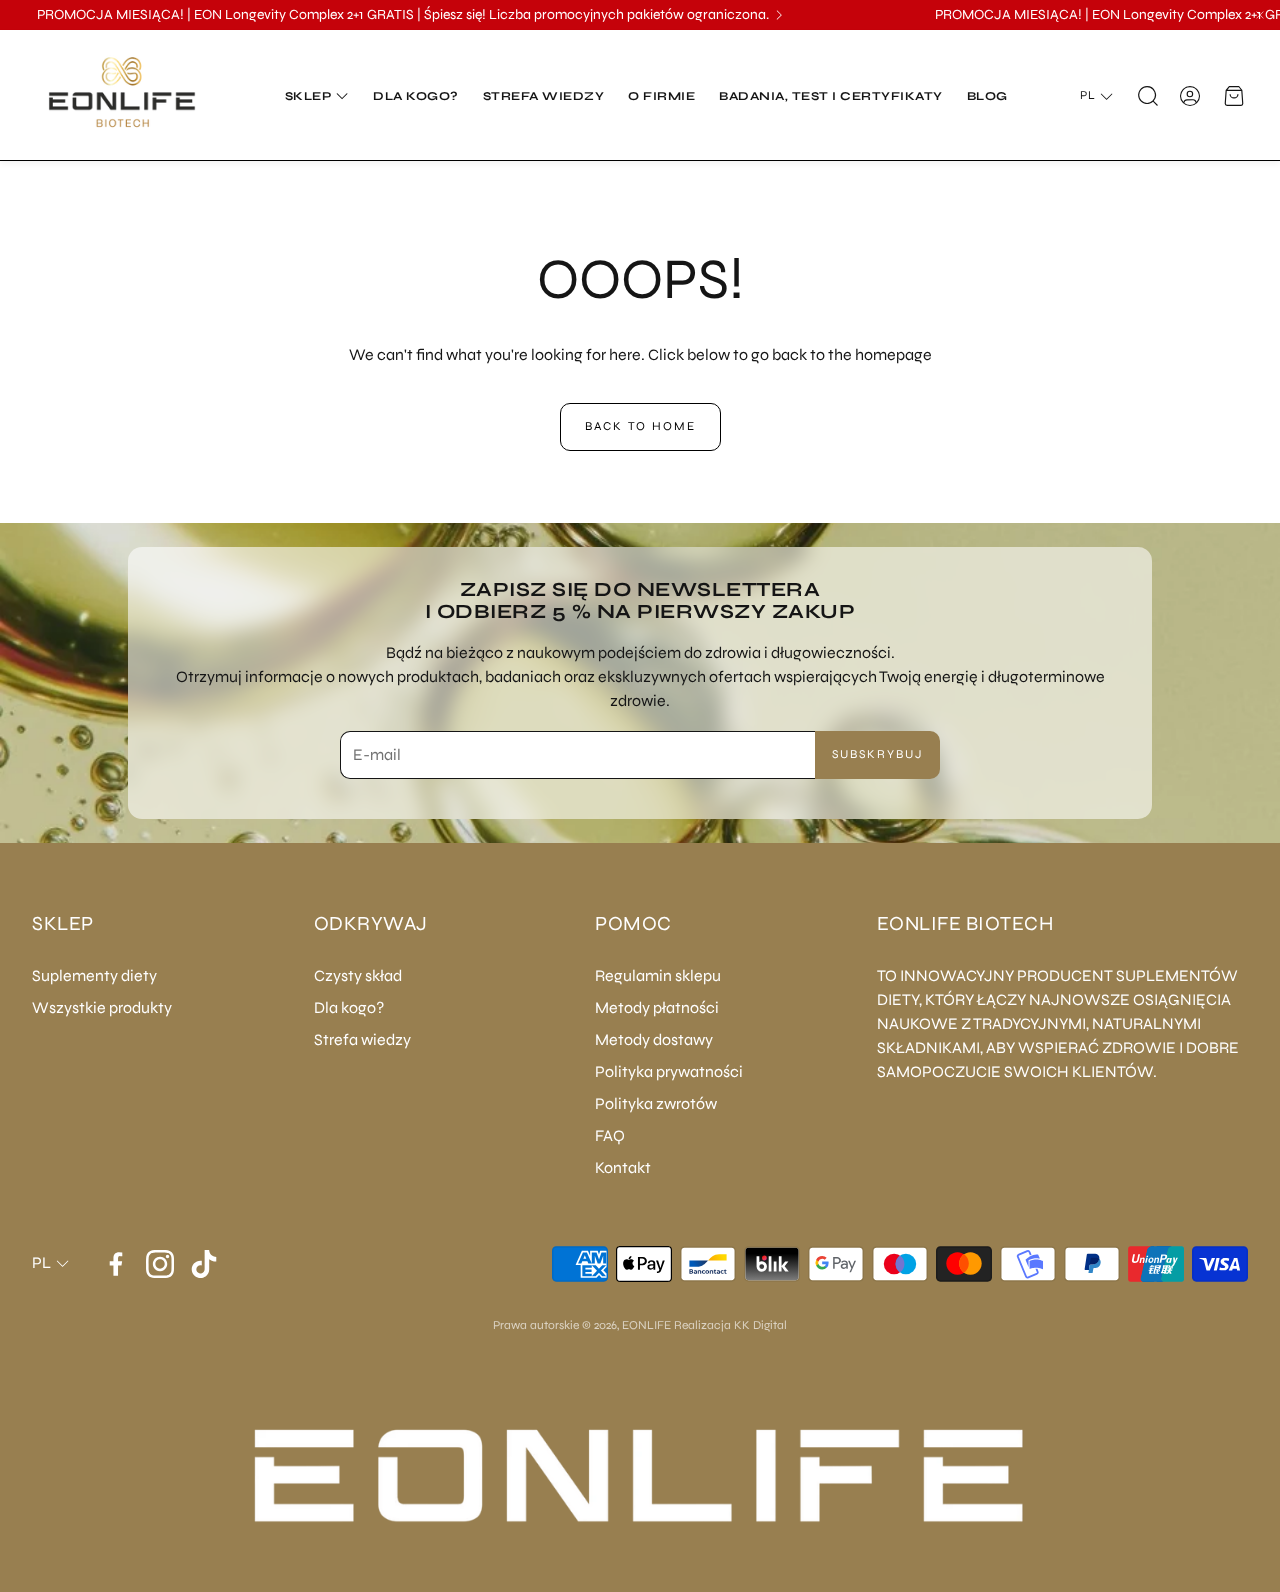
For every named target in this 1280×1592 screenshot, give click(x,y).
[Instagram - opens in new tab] (160, 1264)
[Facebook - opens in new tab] (116, 1264)
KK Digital (760, 1325)
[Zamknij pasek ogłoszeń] (1260, 15)
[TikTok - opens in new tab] (204, 1264)
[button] (1146, 96)
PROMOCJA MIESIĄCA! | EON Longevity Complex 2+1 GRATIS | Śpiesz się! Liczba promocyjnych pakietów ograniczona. (403, 15)
